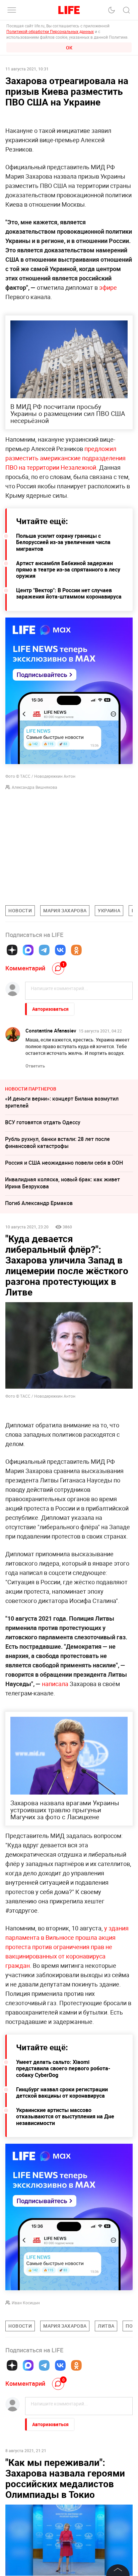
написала (55, 1684)
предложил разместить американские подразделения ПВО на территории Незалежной (65, 458)
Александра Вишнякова (34, 787)
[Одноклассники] (76, 950)
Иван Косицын (26, 2303)
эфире (108, 287)
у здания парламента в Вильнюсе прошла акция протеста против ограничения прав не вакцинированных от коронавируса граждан (67, 1947)
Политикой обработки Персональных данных (50, 31)
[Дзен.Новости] (12, 950)
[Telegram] (44, 950)
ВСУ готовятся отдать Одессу (43, 1122)
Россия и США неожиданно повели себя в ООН (64, 1163)
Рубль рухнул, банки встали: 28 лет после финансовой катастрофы (57, 1142)
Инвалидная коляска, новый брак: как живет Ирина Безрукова (62, 1183)
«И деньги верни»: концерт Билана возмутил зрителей (62, 1102)
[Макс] (28, 950)
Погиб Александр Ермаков (39, 1203)
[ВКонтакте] (60, 950)
